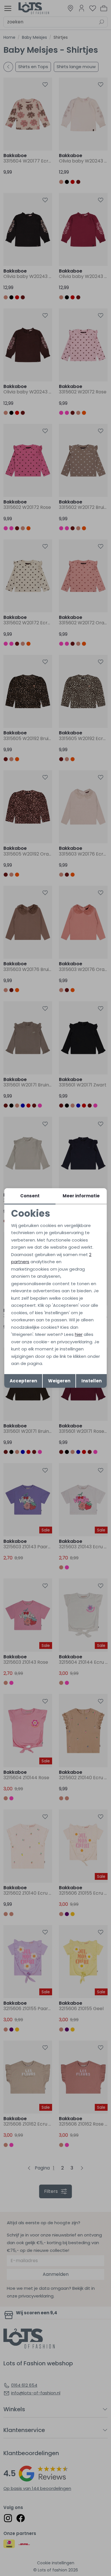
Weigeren (59, 1381)
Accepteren (23, 1381)
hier (79, 1334)
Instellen (92, 1381)
